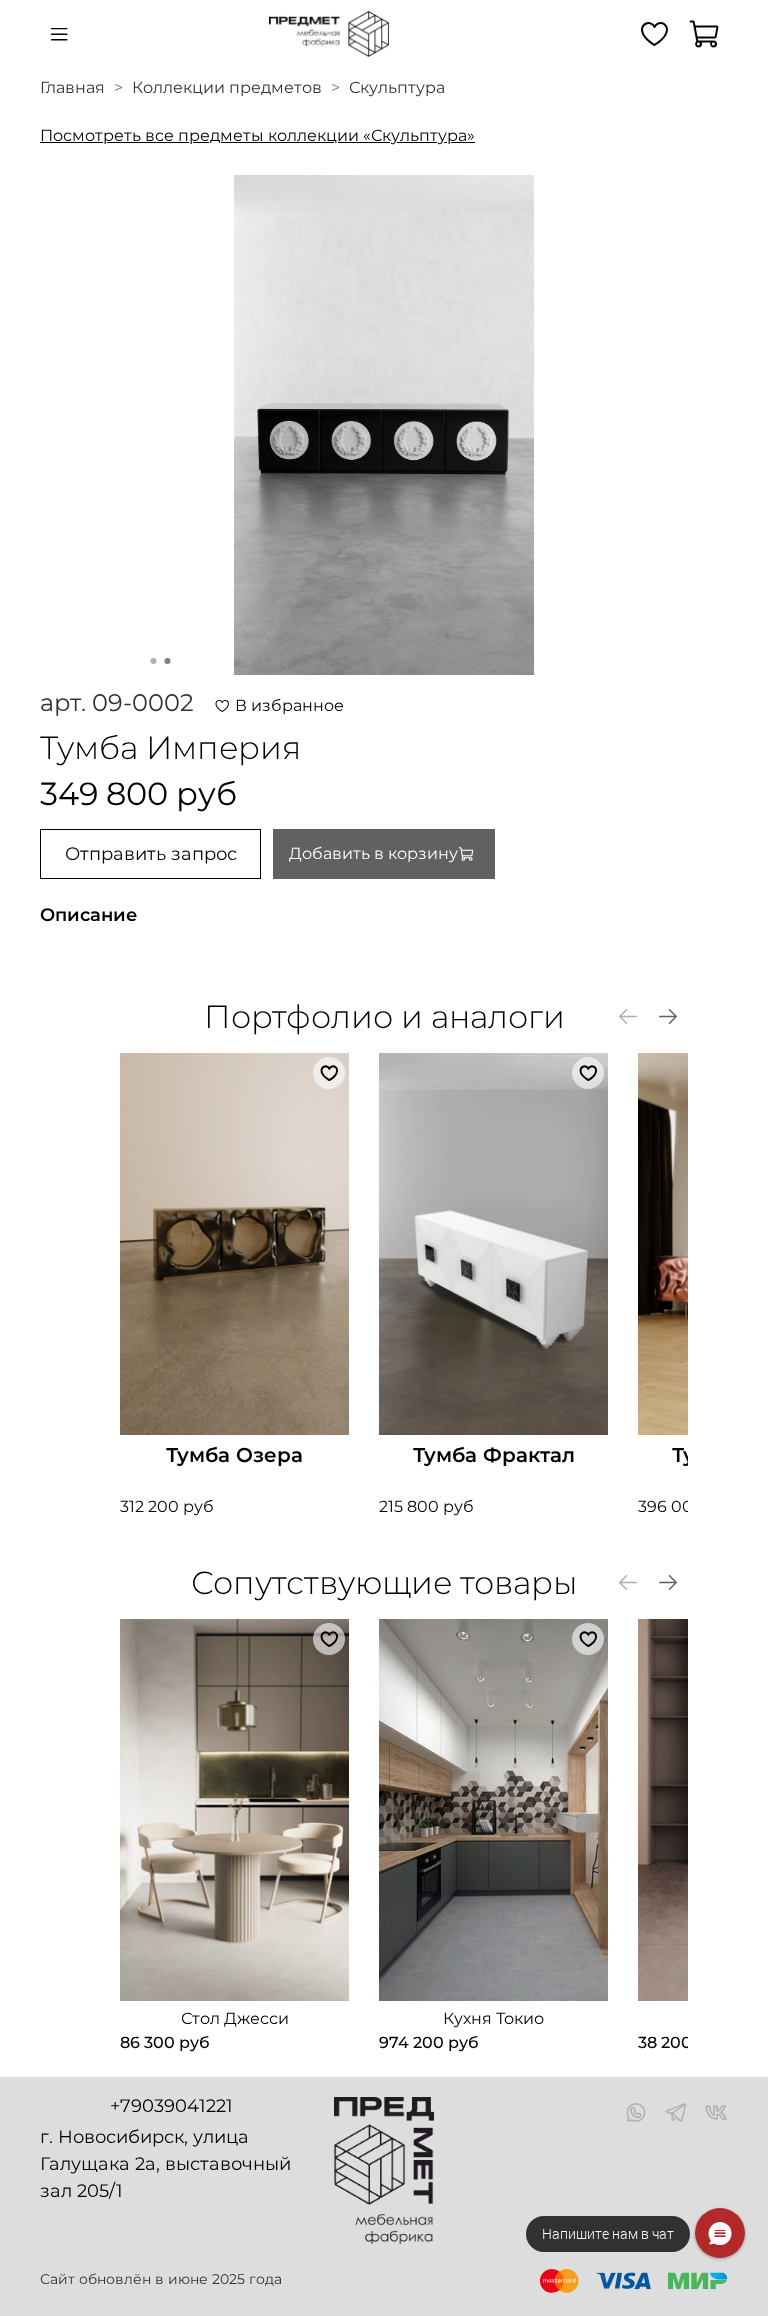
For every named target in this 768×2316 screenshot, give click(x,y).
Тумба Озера (234, 1455)
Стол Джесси (235, 2018)
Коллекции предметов (227, 87)
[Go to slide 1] (154, 661)
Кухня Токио (493, 2018)
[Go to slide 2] (168, 661)
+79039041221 (171, 2106)
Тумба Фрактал (494, 1455)
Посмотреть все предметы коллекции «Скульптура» (257, 135)
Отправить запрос (151, 854)
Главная (72, 87)
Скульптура (397, 87)
